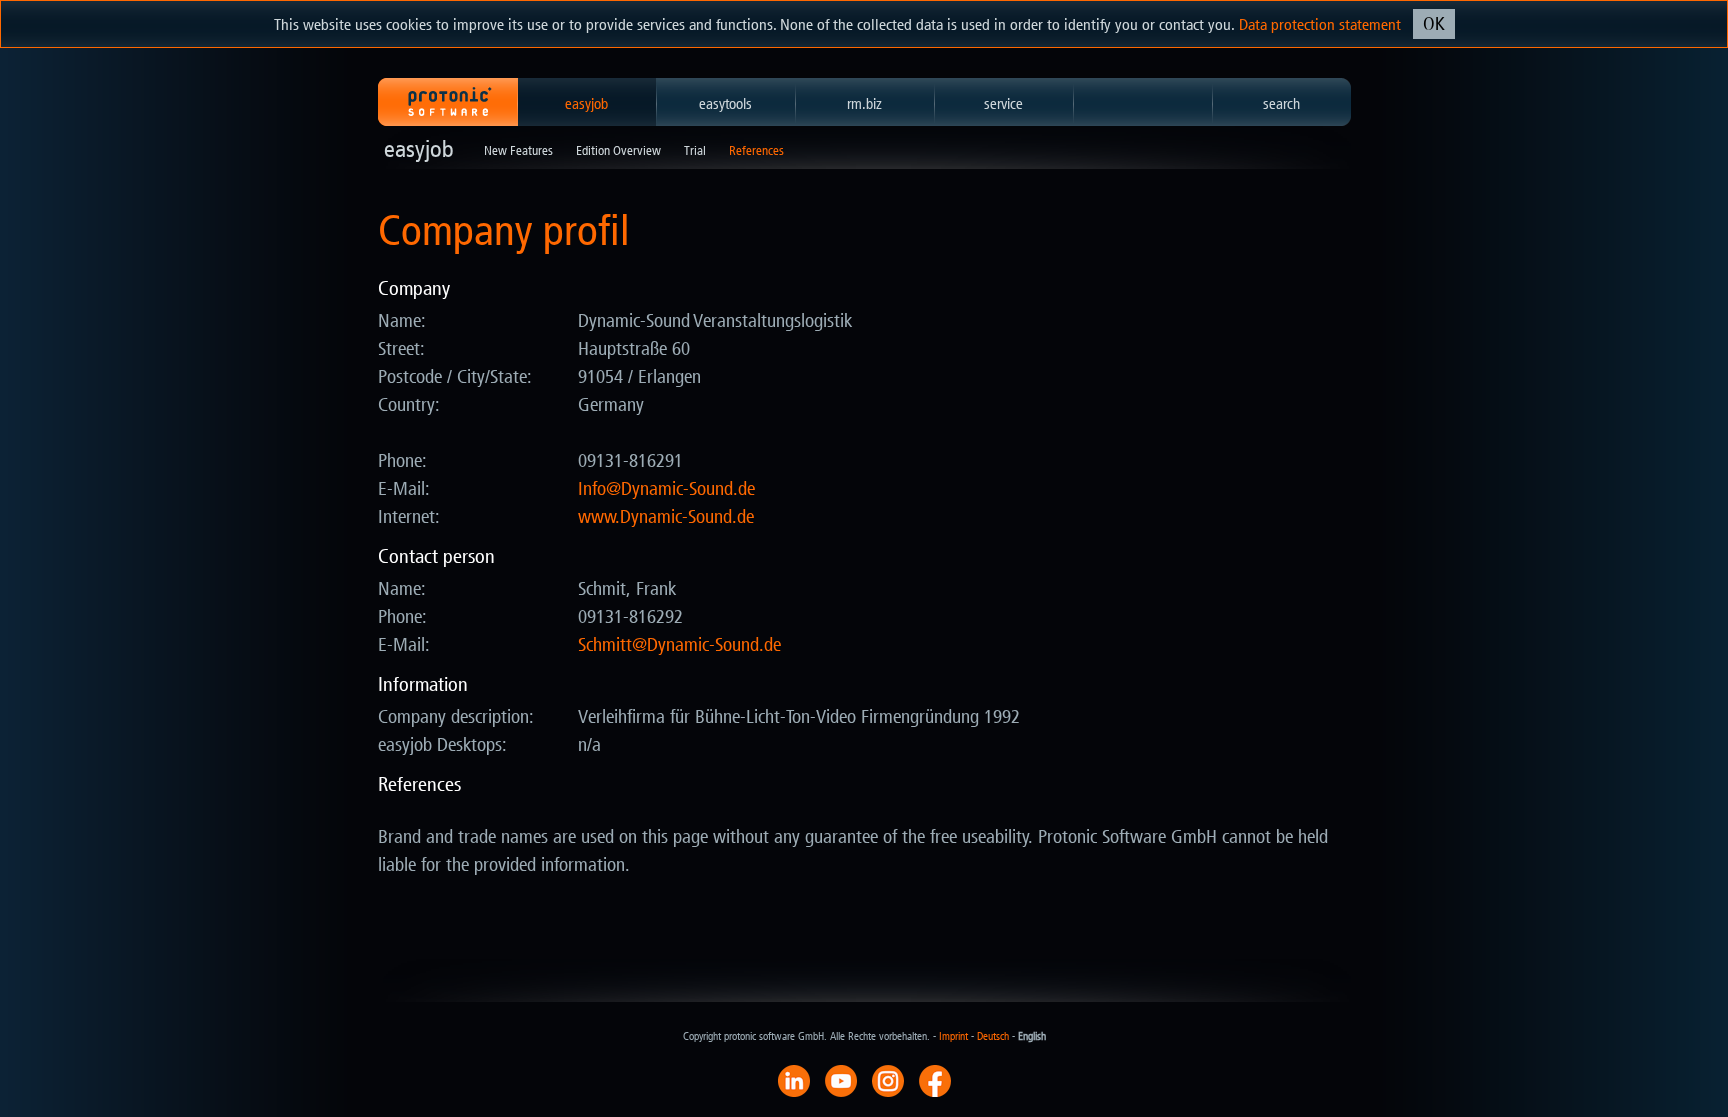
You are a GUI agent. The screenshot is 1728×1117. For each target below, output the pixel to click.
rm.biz (864, 104)
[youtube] (841, 1080)
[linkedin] (794, 1080)
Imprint (953, 1036)
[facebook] (935, 1080)
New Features (518, 150)
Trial (695, 150)
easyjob (586, 104)
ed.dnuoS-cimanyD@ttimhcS (679, 645)
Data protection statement (1320, 24)
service (1003, 104)
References (756, 150)
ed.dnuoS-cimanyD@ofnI (666, 489)
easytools (725, 104)
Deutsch (993, 1036)
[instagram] (888, 1080)
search (1281, 104)
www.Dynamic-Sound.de (666, 517)
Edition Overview (618, 150)
